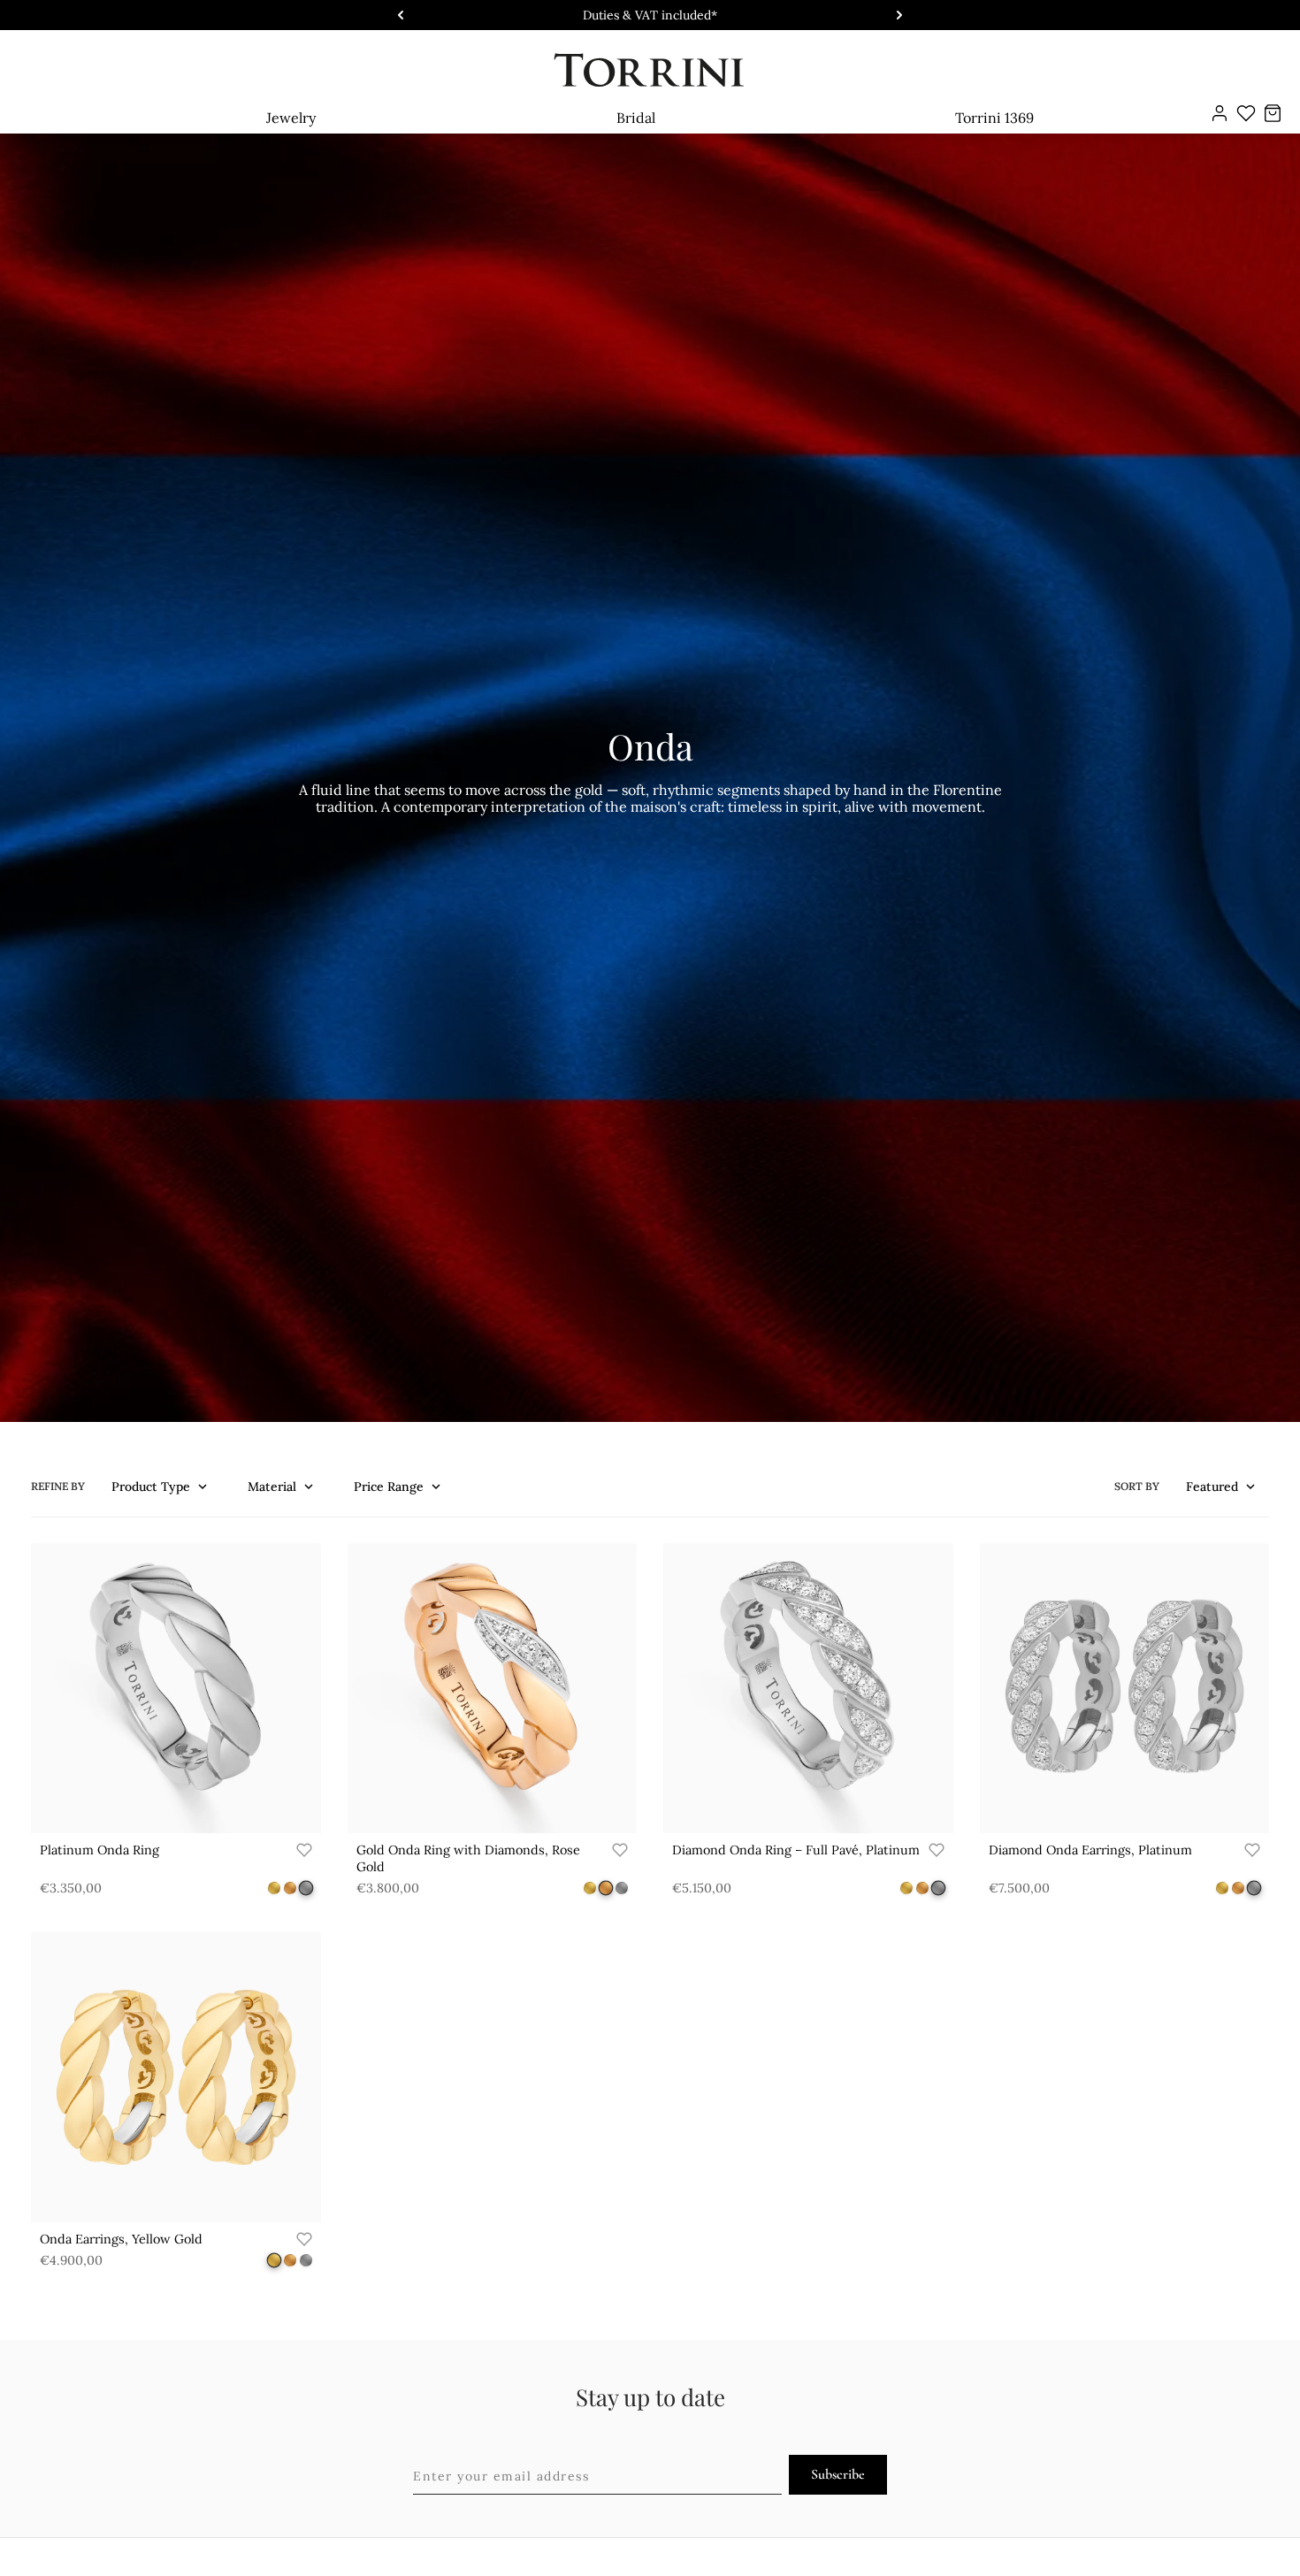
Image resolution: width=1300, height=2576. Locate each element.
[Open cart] (1273, 113)
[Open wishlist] (1246, 113)
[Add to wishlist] (304, 1850)
